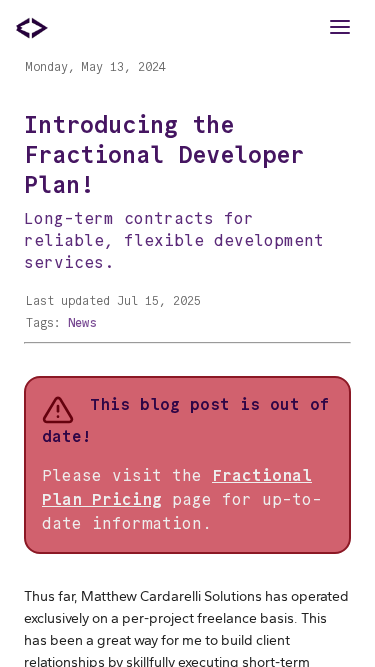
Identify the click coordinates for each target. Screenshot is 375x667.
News (82, 322)
